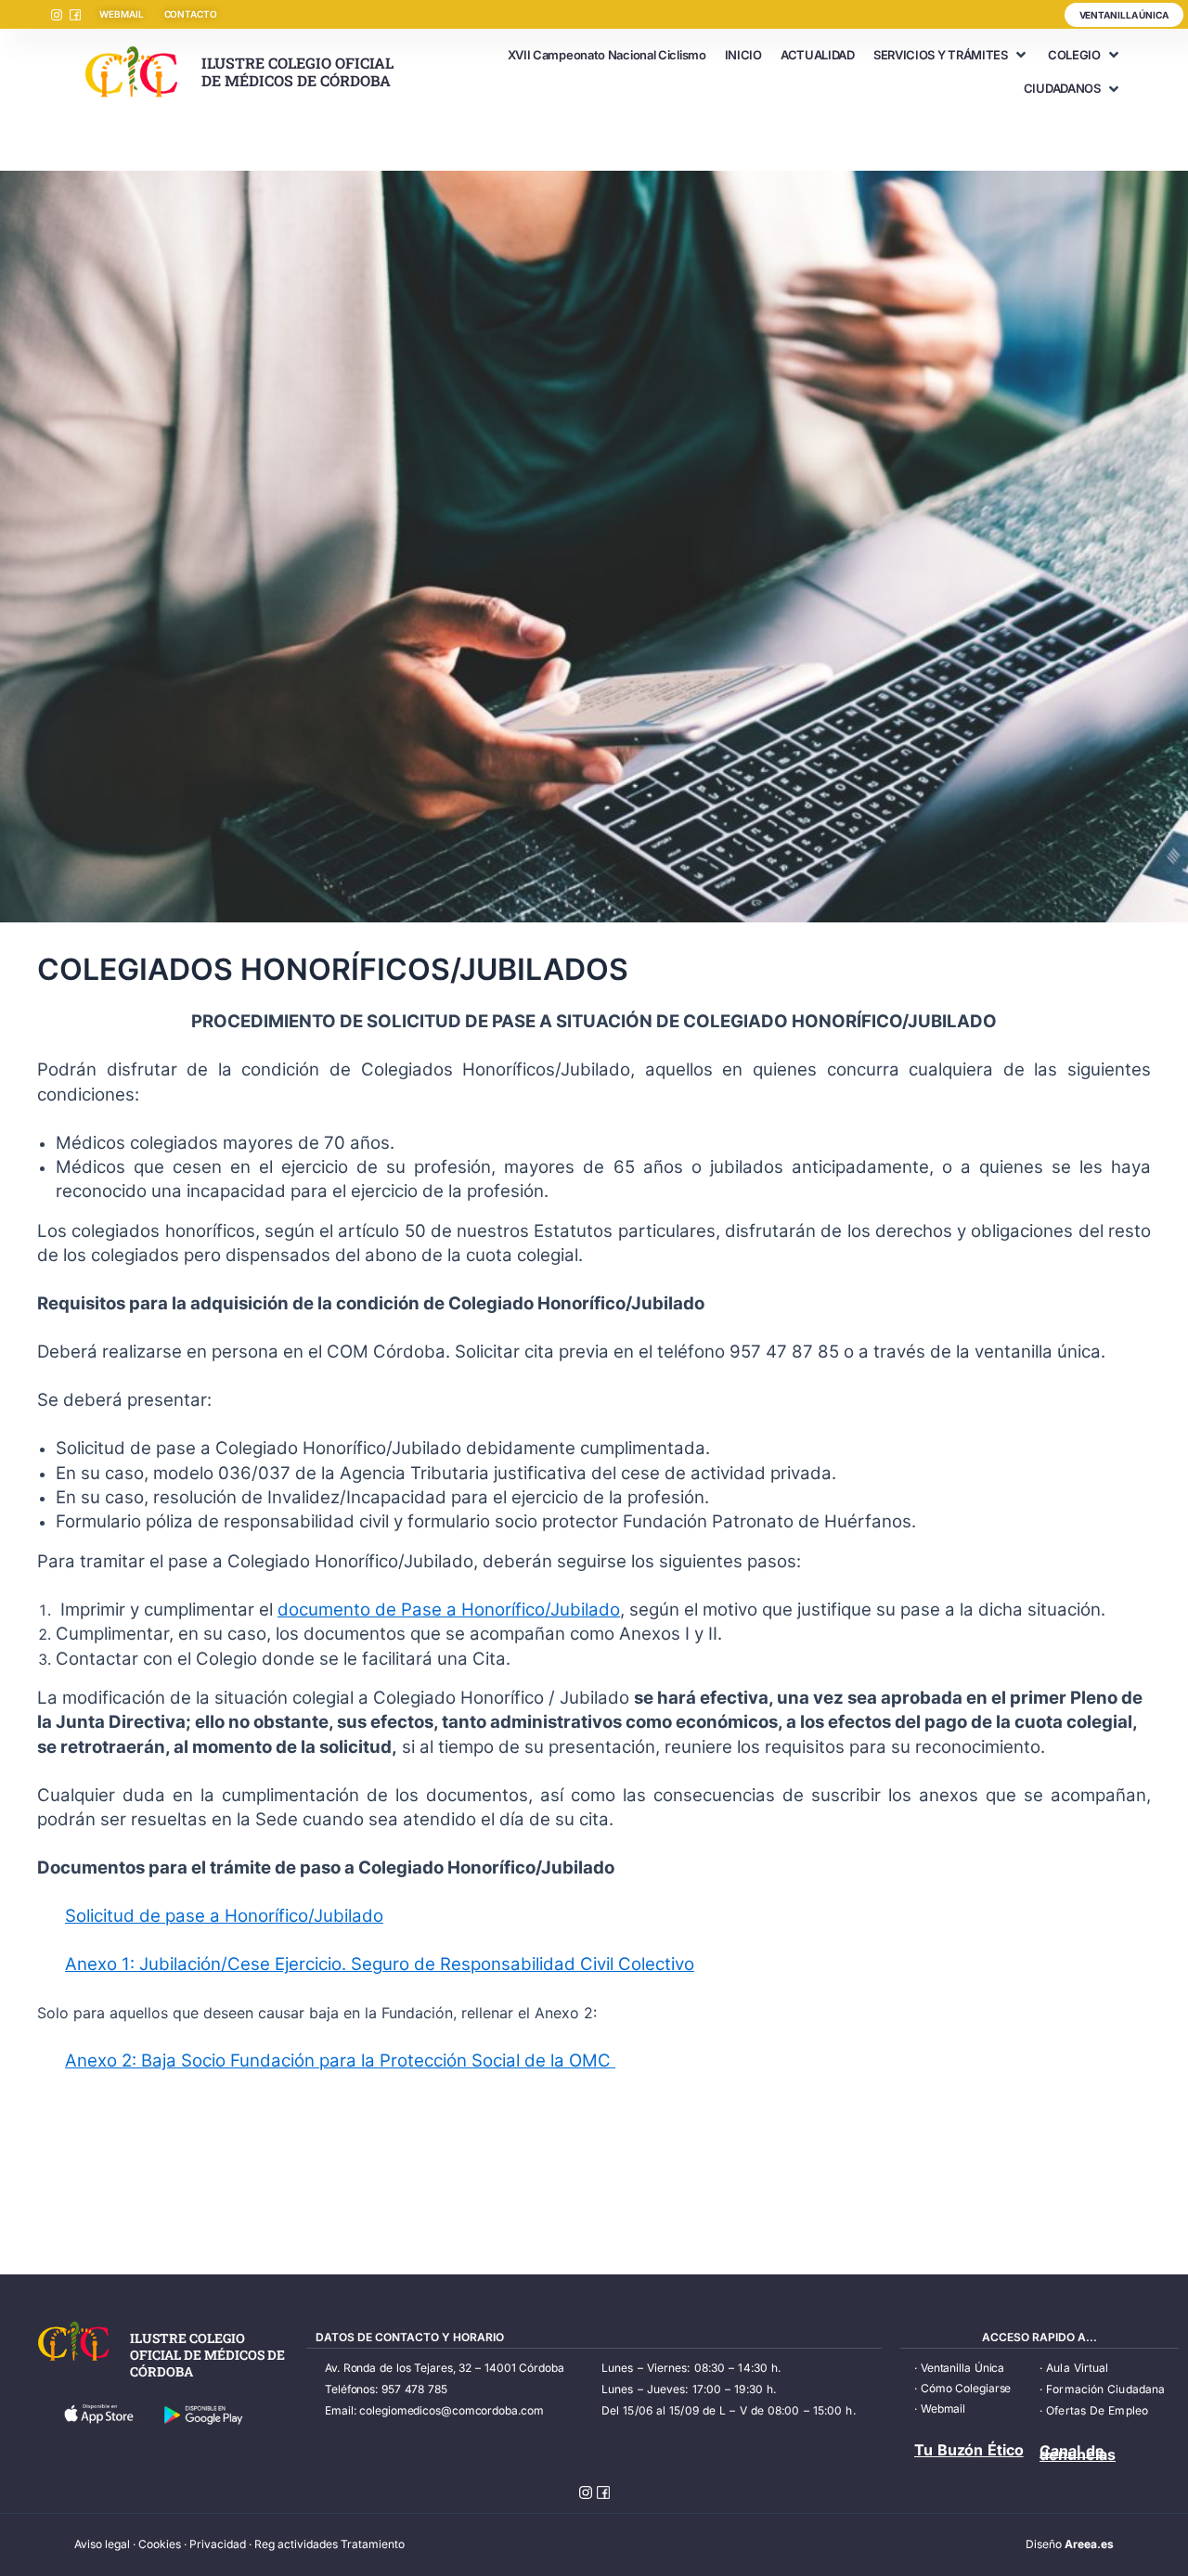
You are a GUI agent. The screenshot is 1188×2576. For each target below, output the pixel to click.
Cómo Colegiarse (966, 2388)
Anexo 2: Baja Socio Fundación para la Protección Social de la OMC (340, 2061)
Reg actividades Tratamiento (329, 2544)
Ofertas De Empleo (1097, 2410)
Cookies (160, 2544)
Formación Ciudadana (1105, 2389)
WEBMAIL (121, 14)
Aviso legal (102, 2544)
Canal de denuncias (1078, 2453)
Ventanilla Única (962, 2368)
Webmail (943, 2409)
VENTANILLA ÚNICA (1124, 15)
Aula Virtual (1077, 2368)
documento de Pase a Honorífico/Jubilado (449, 1610)
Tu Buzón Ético (969, 2450)
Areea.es (1089, 2544)
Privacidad (218, 2544)
